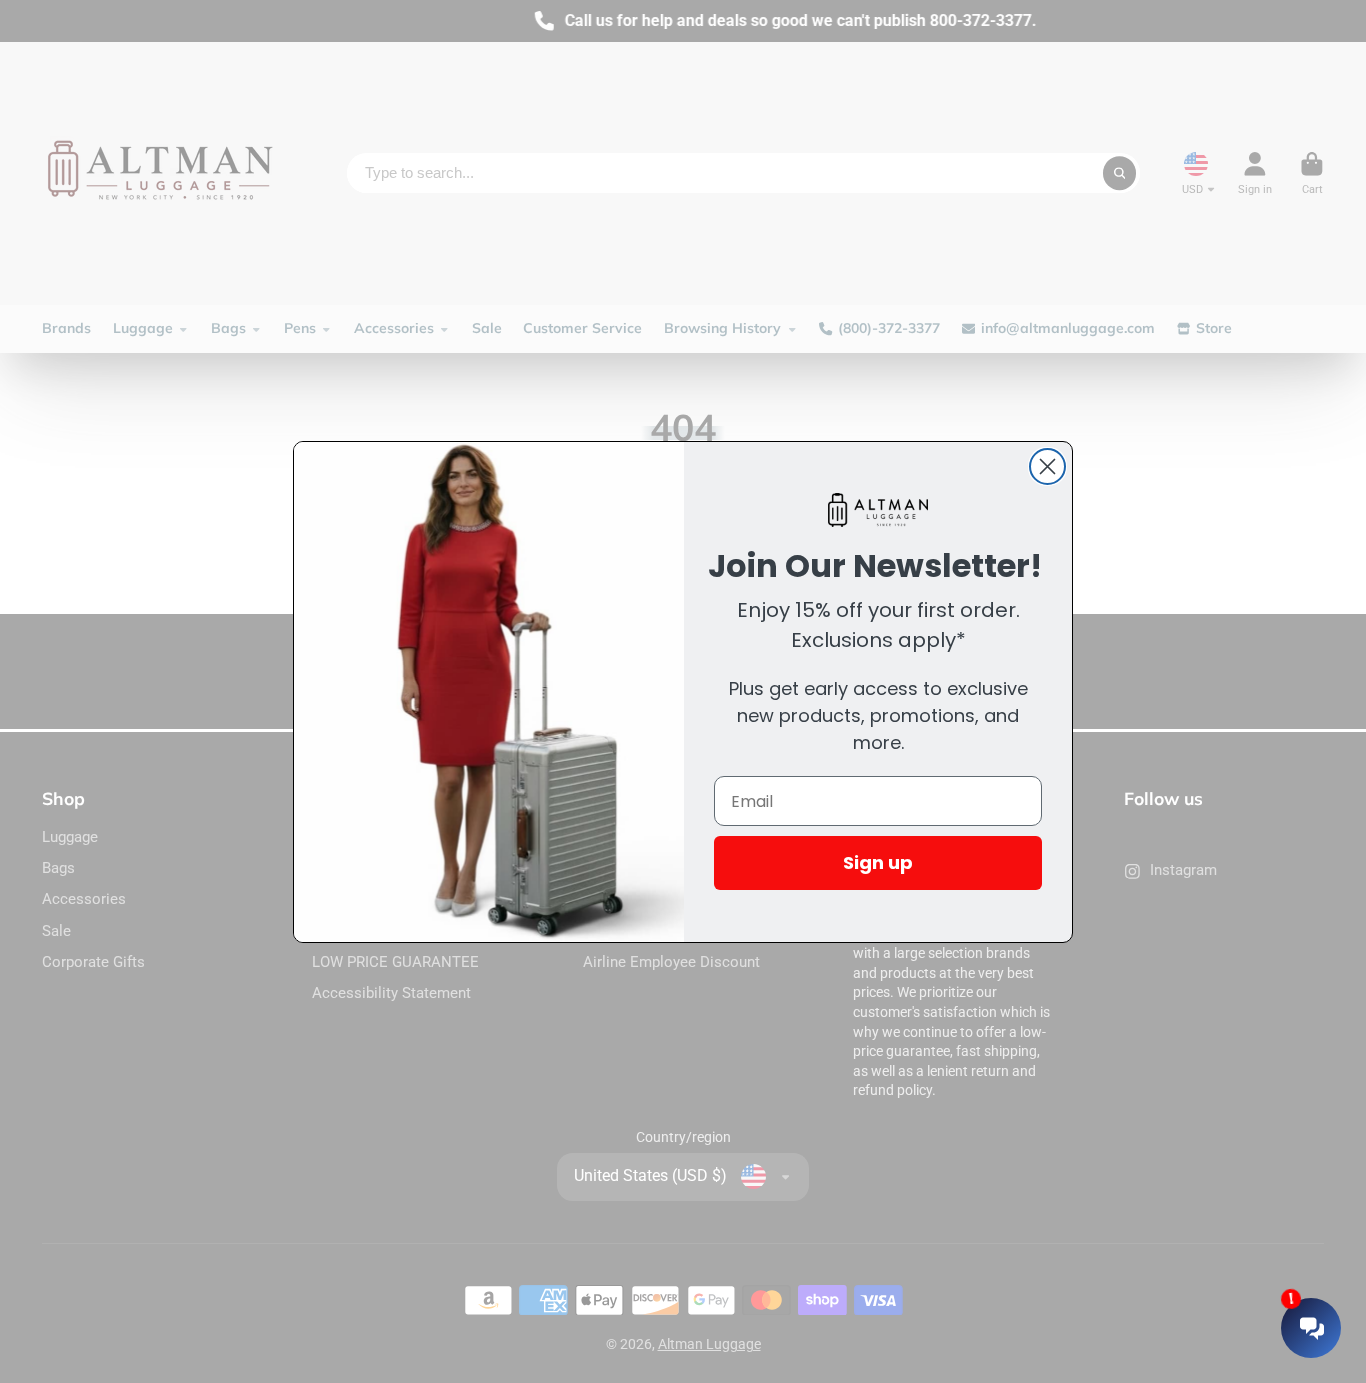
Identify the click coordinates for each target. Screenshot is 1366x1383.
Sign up (878, 862)
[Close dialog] (1047, 466)
